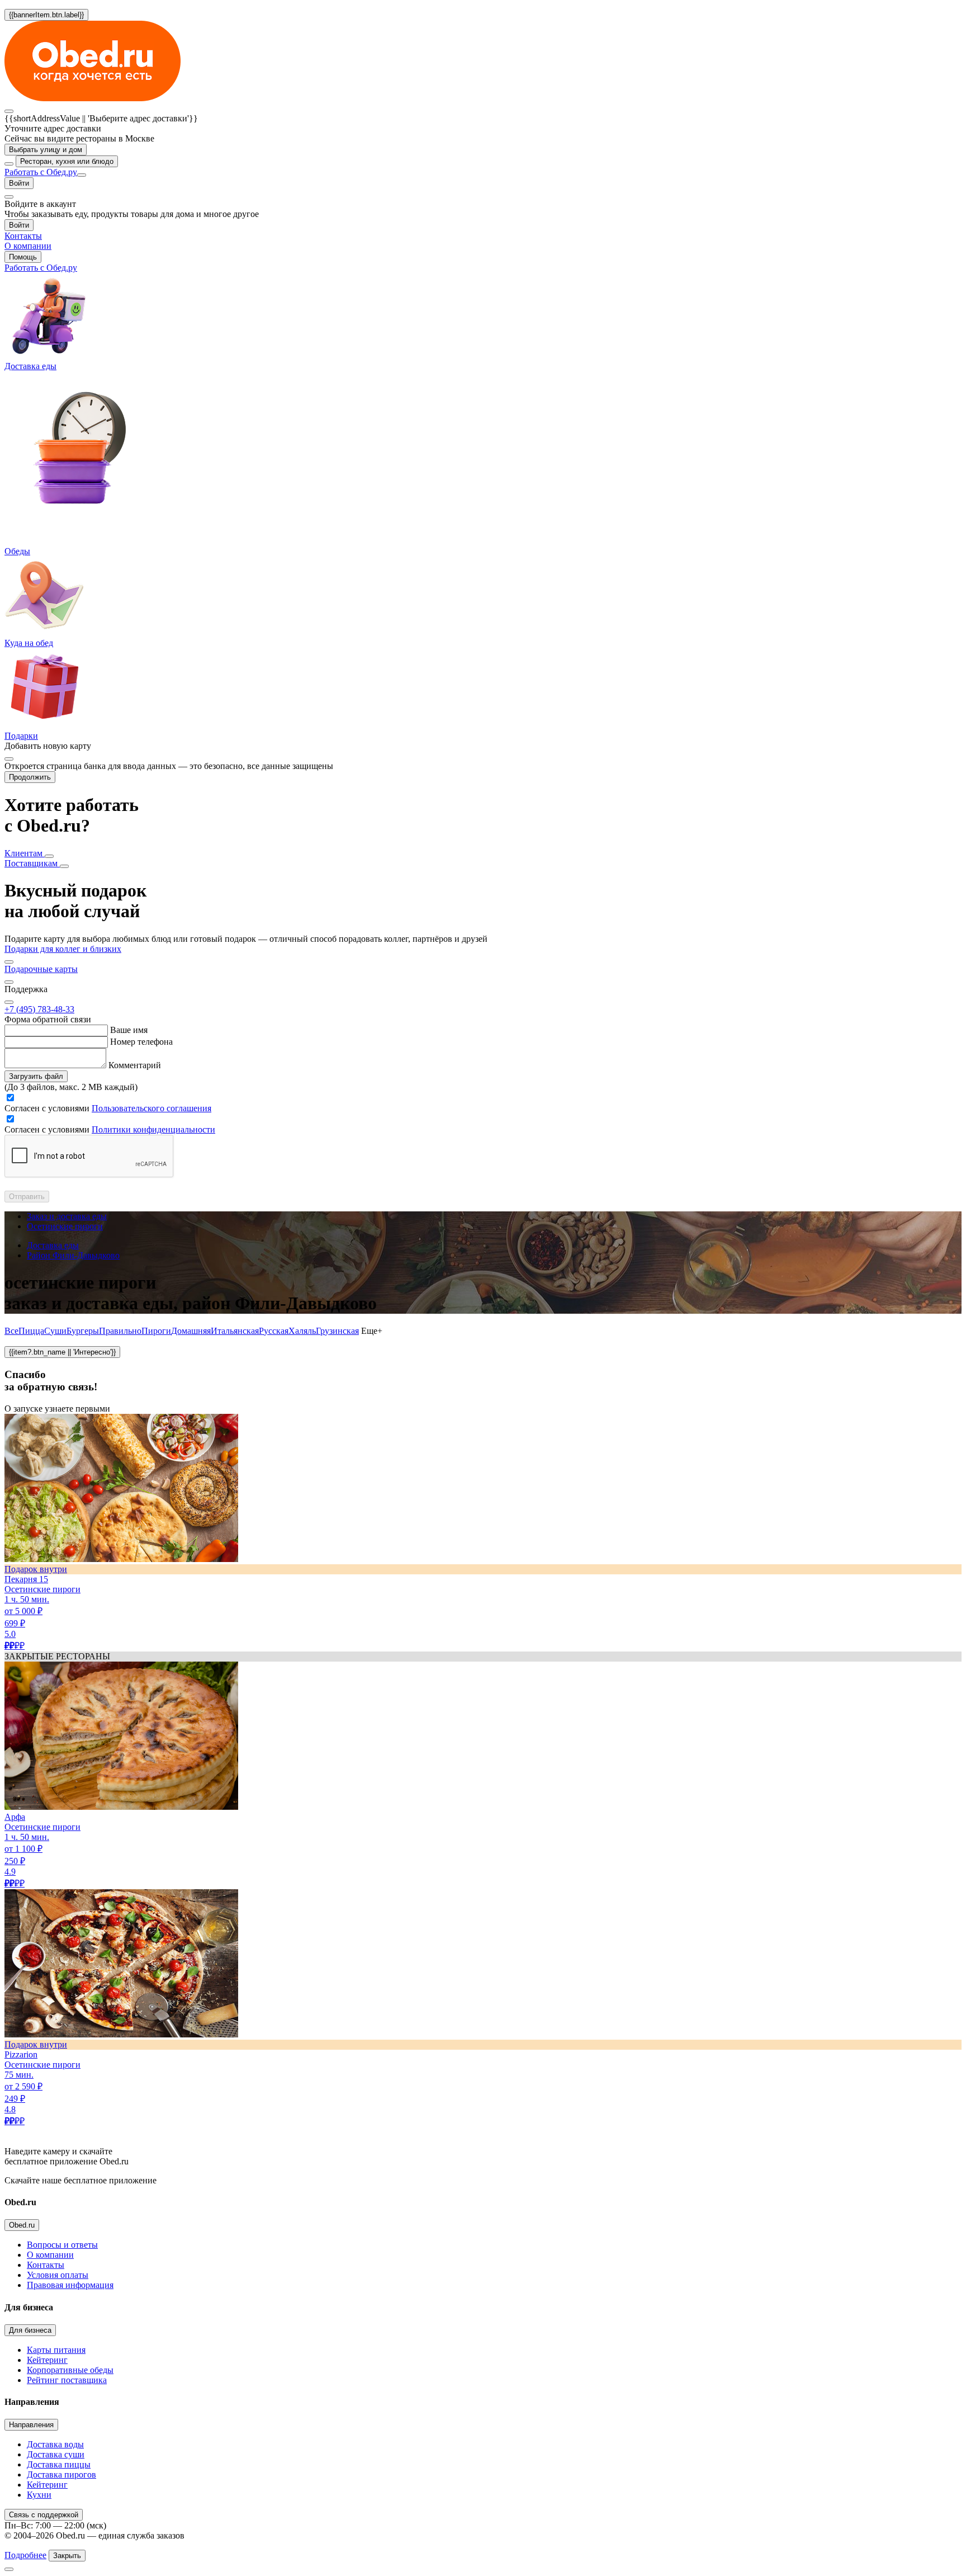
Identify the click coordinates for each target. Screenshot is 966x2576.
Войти (19, 183)
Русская (274, 1331)
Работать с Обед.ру (41, 172)
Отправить (27, 1197)
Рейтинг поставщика (67, 2380)
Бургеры (83, 1331)
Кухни (39, 2495)
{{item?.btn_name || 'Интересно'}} (62, 1352)
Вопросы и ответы (62, 2245)
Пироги (156, 1331)
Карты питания (56, 2350)
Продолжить (30, 777)
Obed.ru (22, 2225)
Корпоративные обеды (70, 2370)
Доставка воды (55, 2444)
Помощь (23, 257)
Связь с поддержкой (44, 2515)
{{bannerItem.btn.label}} (46, 15)
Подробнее (25, 2555)
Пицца (31, 1331)
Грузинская (337, 1331)
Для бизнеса (30, 2330)
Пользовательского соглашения (151, 1108)
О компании (50, 2255)
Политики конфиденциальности (153, 1129)
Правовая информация (70, 2285)
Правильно (120, 1331)
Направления (31, 2425)
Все (11, 1331)
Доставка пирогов (61, 2474)
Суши (55, 1331)
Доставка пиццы (59, 2464)
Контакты (46, 2265)
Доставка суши (56, 2454)
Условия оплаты (58, 2275)
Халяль (302, 1331)
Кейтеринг (47, 2360)
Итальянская (235, 1331)
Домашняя (191, 1331)
